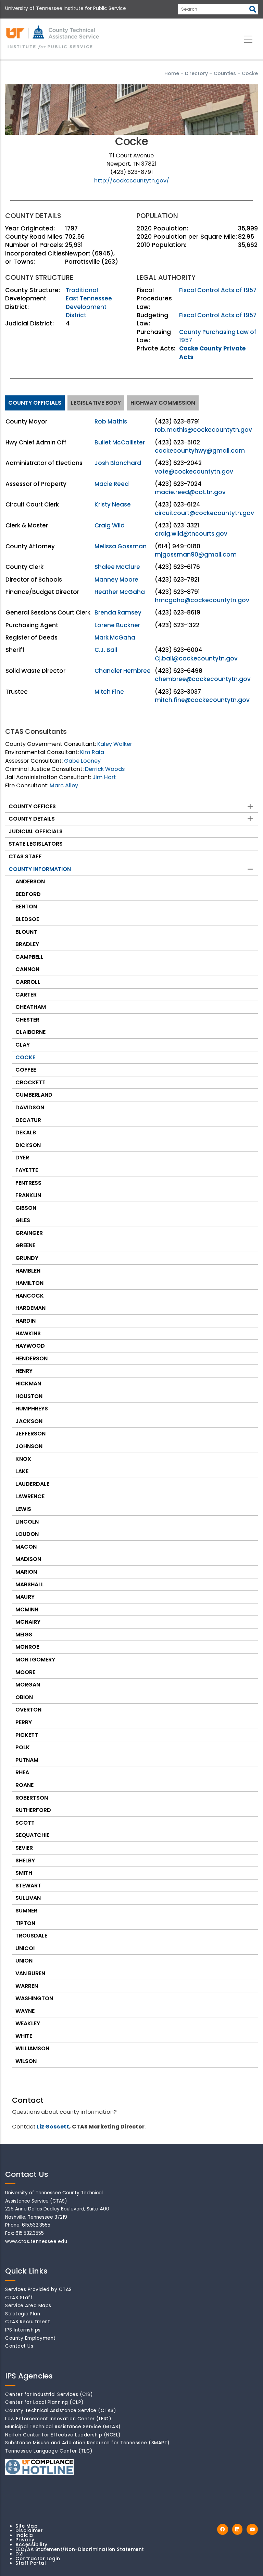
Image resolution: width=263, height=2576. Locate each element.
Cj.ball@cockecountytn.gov (196, 658)
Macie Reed (112, 484)
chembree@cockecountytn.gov (203, 679)
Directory (196, 73)
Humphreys (32, 1409)
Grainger (29, 1233)
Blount (26, 932)
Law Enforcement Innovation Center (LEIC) (58, 2419)
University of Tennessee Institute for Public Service (66, 8)
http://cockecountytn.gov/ (132, 181)
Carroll (28, 982)
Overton (28, 1710)
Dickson (28, 1145)
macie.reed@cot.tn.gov (190, 492)
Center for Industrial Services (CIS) (49, 2394)
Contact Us (19, 2346)
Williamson (32, 2048)
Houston (29, 1396)
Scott (25, 1823)
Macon (26, 1547)
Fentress (28, 1183)
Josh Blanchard (118, 463)
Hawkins (28, 1333)
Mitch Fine (109, 692)
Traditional (82, 290)
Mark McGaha (115, 637)
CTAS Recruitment (28, 2322)
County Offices (32, 806)
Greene (25, 1245)
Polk (23, 1747)
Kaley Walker (115, 744)
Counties (225, 73)
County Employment (30, 2338)
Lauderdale (32, 1484)
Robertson (32, 1798)
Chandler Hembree (123, 671)
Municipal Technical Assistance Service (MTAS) (63, 2427)
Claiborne (30, 1032)
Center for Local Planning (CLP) (45, 2402)
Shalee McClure (117, 567)
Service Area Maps (28, 2306)
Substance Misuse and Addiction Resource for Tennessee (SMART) (87, 2443)
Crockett (30, 1082)
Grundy (27, 1258)
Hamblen (28, 1271)
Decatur (28, 1120)
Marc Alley (64, 785)
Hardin (26, 1321)
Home (172, 73)
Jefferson (30, 1434)
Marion (26, 1572)
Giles (23, 1220)
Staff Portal (31, 2563)
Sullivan (28, 1898)
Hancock (30, 1296)
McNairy (28, 1622)
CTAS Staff (25, 856)
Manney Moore (116, 580)
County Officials (35, 403)
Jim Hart (104, 777)
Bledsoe (27, 919)
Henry (24, 1371)
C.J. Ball (106, 650)
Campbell (29, 957)
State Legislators (36, 844)
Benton (26, 907)
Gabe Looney (82, 761)
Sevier (24, 1848)
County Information (40, 869)
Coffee (26, 1070)
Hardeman (30, 1308)
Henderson (32, 1358)
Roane (24, 1785)
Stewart (28, 1886)
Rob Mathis (111, 421)
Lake (22, 1471)
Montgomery (35, 1660)
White (24, 2036)
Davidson (30, 1107)
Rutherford (33, 1810)
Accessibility (32, 2545)
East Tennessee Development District (89, 307)
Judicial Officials (36, 831)
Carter (26, 995)
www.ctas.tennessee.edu (36, 2241)
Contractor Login (38, 2559)
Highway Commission (163, 403)
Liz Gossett (53, 2127)
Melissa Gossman (121, 546)
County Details (32, 819)
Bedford (28, 894)
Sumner (26, 1911)
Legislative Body (96, 403)
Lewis (23, 1509)
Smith (24, 1873)
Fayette (27, 1170)
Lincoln (27, 1522)
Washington (34, 1998)
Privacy (25, 2540)
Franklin (28, 1195)
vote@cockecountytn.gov (194, 472)
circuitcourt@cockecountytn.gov (204, 513)
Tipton (25, 1923)
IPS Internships (23, 2330)
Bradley (27, 944)
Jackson (29, 1421)
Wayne (25, 2011)
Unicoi (25, 1948)
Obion (24, 1697)
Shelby (25, 1861)
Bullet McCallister (120, 442)
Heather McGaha (120, 592)
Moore (25, 1672)
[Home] (53, 38)
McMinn (27, 1609)
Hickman (28, 1384)
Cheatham (31, 1007)
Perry (24, 1722)
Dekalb (26, 1132)
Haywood (30, 1346)
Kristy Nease (113, 504)
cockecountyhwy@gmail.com (200, 451)
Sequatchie (32, 1835)
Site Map (26, 2526)
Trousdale (31, 1936)
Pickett (27, 1735)
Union (24, 1961)
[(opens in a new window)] (223, 2530)
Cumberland (34, 1095)
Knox (23, 1459)
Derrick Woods (105, 769)
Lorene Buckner (117, 625)
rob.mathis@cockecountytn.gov (203, 430)
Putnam (27, 1760)
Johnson (29, 1446)
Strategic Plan (23, 2314)
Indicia (24, 2535)
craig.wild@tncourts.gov (191, 534)
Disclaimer (29, 2531)
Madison (28, 1559)
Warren (27, 1986)
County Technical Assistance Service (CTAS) (61, 2411)
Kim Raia (92, 752)
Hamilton (29, 1283)
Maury (25, 1597)
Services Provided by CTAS (39, 2289)
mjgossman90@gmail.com (196, 554)
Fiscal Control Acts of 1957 (218, 290)
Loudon (27, 1534)
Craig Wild (110, 525)
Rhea (22, 1772)
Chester (27, 1020)
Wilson (26, 2061)
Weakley (28, 2023)
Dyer (22, 1158)
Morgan (28, 1685)
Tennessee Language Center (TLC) (49, 2451)
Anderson (30, 881)
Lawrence (30, 1496)
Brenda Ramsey (118, 612)
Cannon (27, 969)
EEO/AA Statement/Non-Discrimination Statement (80, 2549)
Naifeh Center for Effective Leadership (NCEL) (63, 2435)
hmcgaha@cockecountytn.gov (202, 600)
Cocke (25, 1057)
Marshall (30, 1584)
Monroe (27, 1647)
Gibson (26, 1208)
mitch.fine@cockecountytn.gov (202, 700)
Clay (23, 1045)
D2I (20, 2554)
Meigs (24, 1635)
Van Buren (30, 1973)
